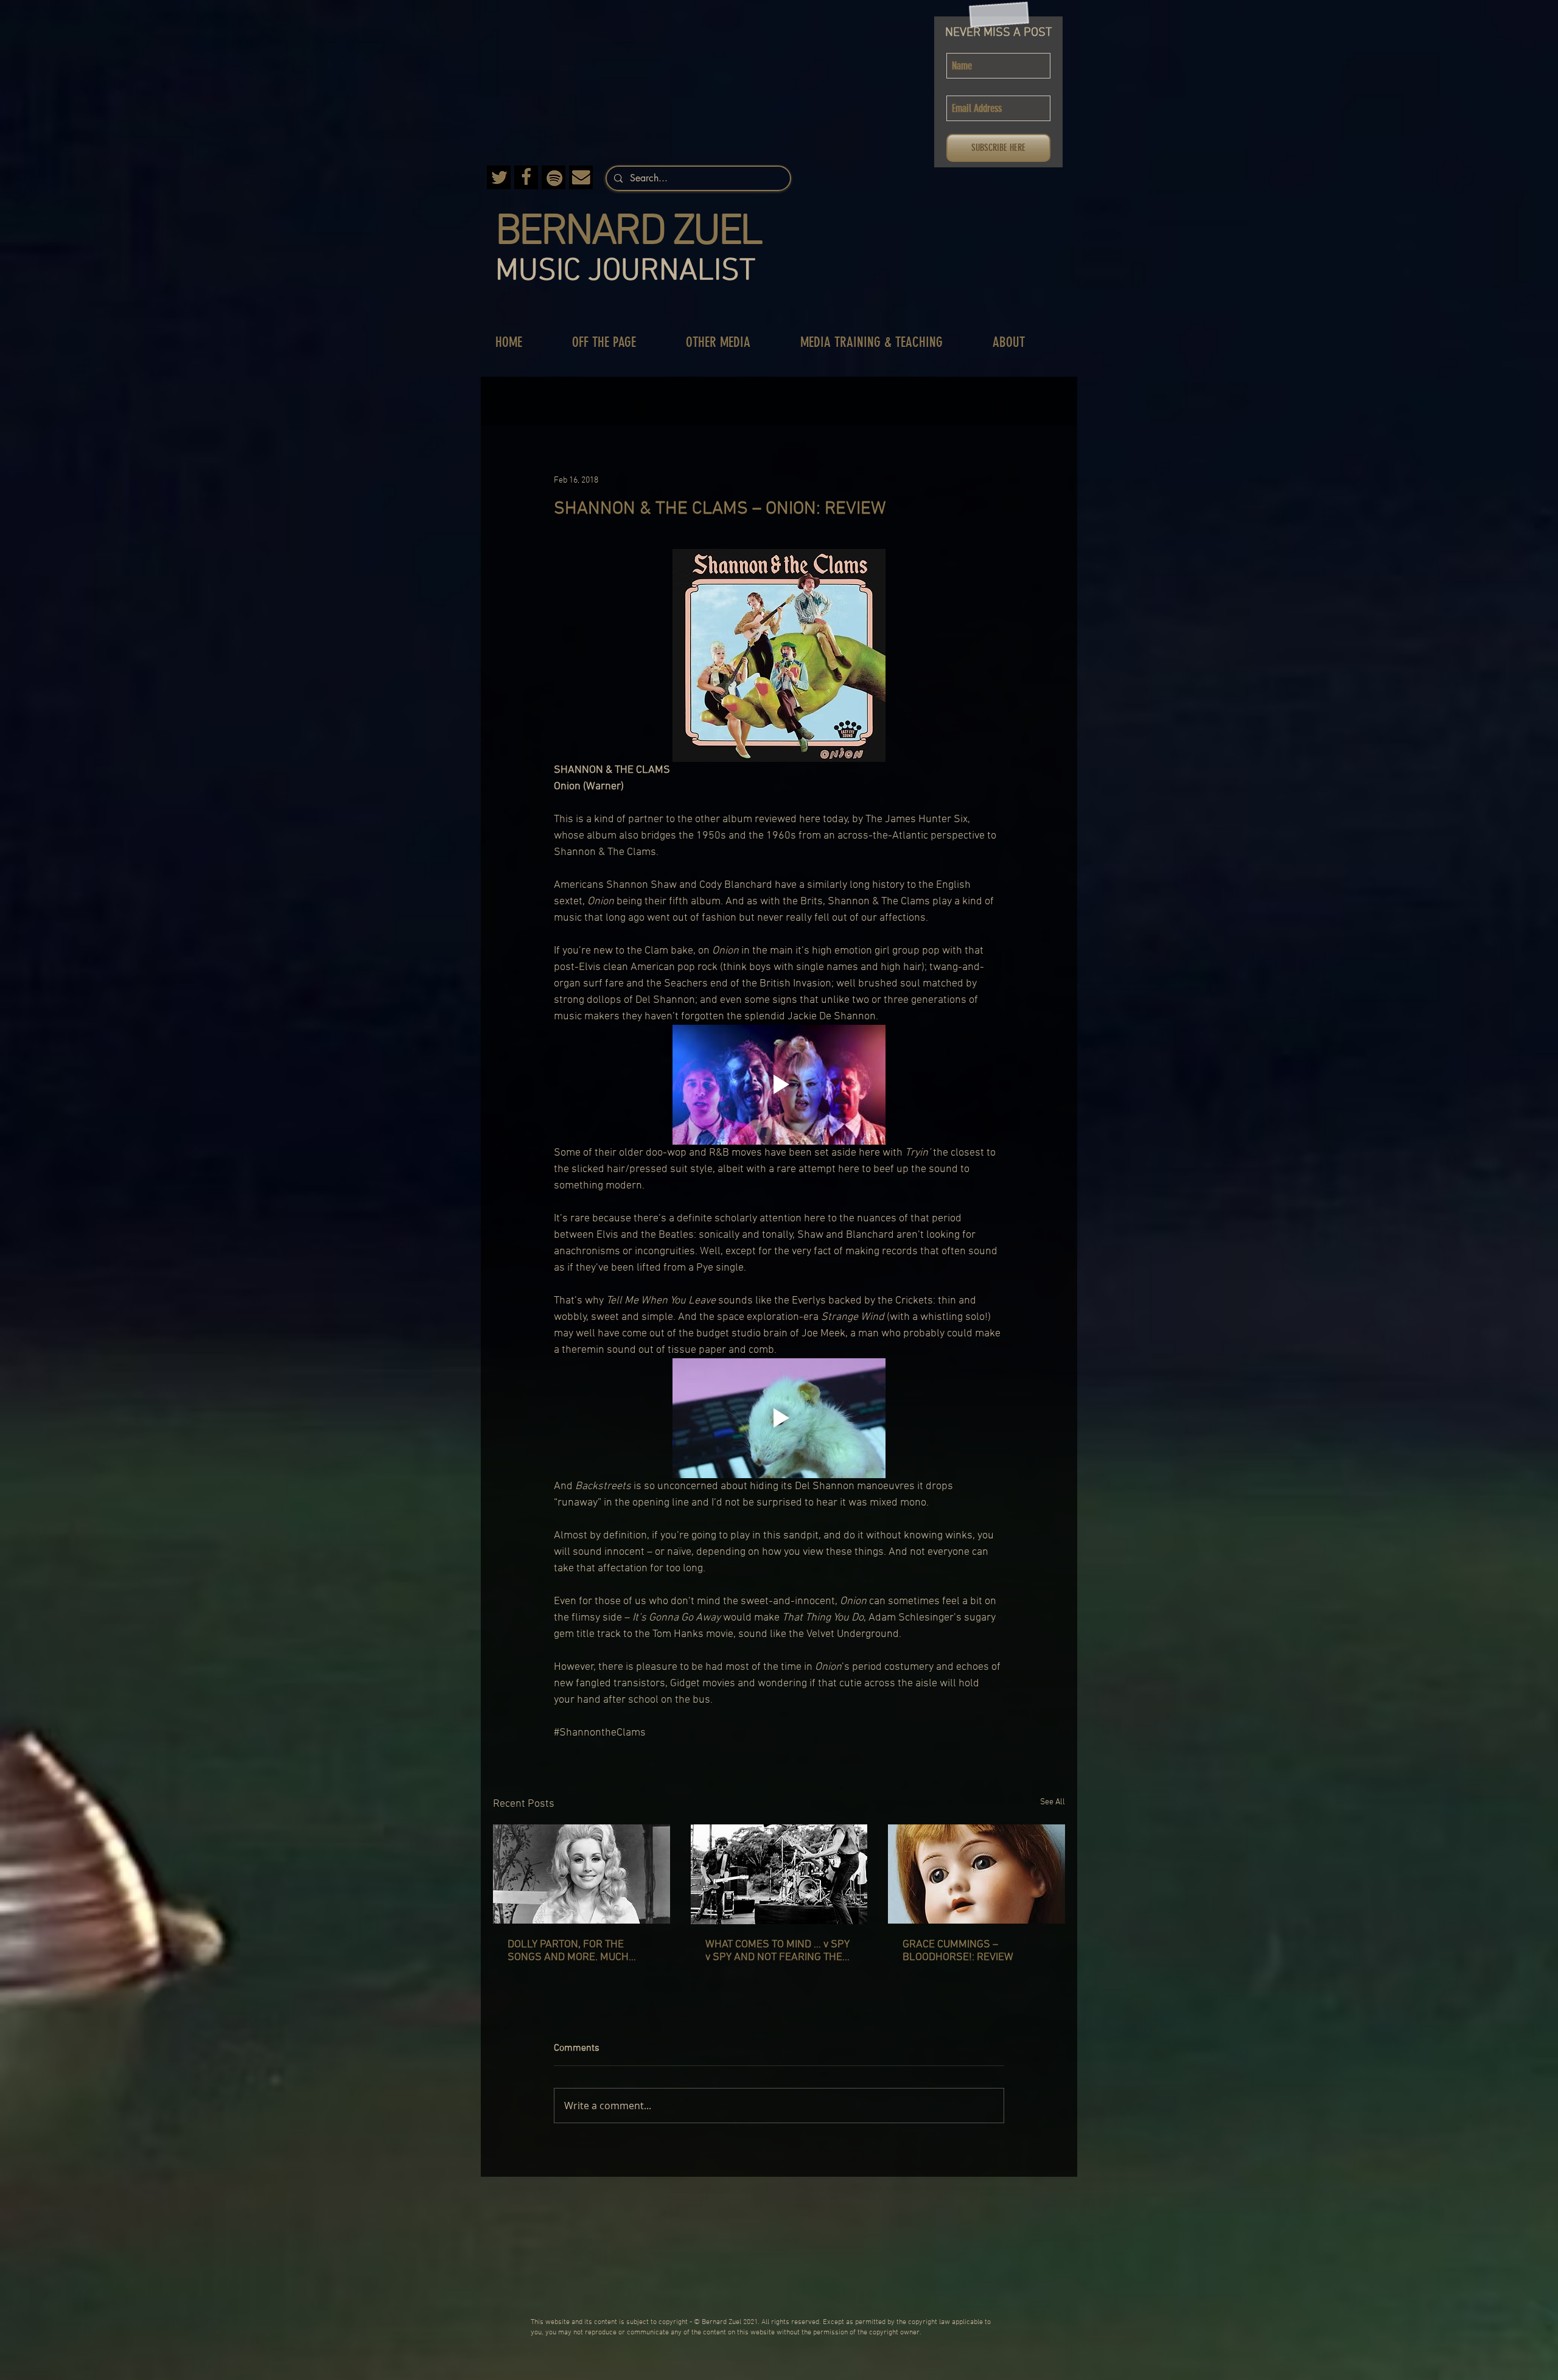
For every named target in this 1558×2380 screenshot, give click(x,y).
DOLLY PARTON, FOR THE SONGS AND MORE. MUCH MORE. (568, 1951)
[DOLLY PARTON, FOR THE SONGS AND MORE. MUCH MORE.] (582, 1874)
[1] (581, 177)
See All (1053, 1802)
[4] (554, 177)
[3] (499, 177)
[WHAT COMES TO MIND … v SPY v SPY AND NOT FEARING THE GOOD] (779, 1874)
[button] (617, 342)
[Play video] (779, 1085)
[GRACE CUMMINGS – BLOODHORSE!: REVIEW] (976, 1874)
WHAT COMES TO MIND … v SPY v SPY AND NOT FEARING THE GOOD (777, 1951)
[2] (526, 177)
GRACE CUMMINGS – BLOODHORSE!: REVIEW (958, 1951)
